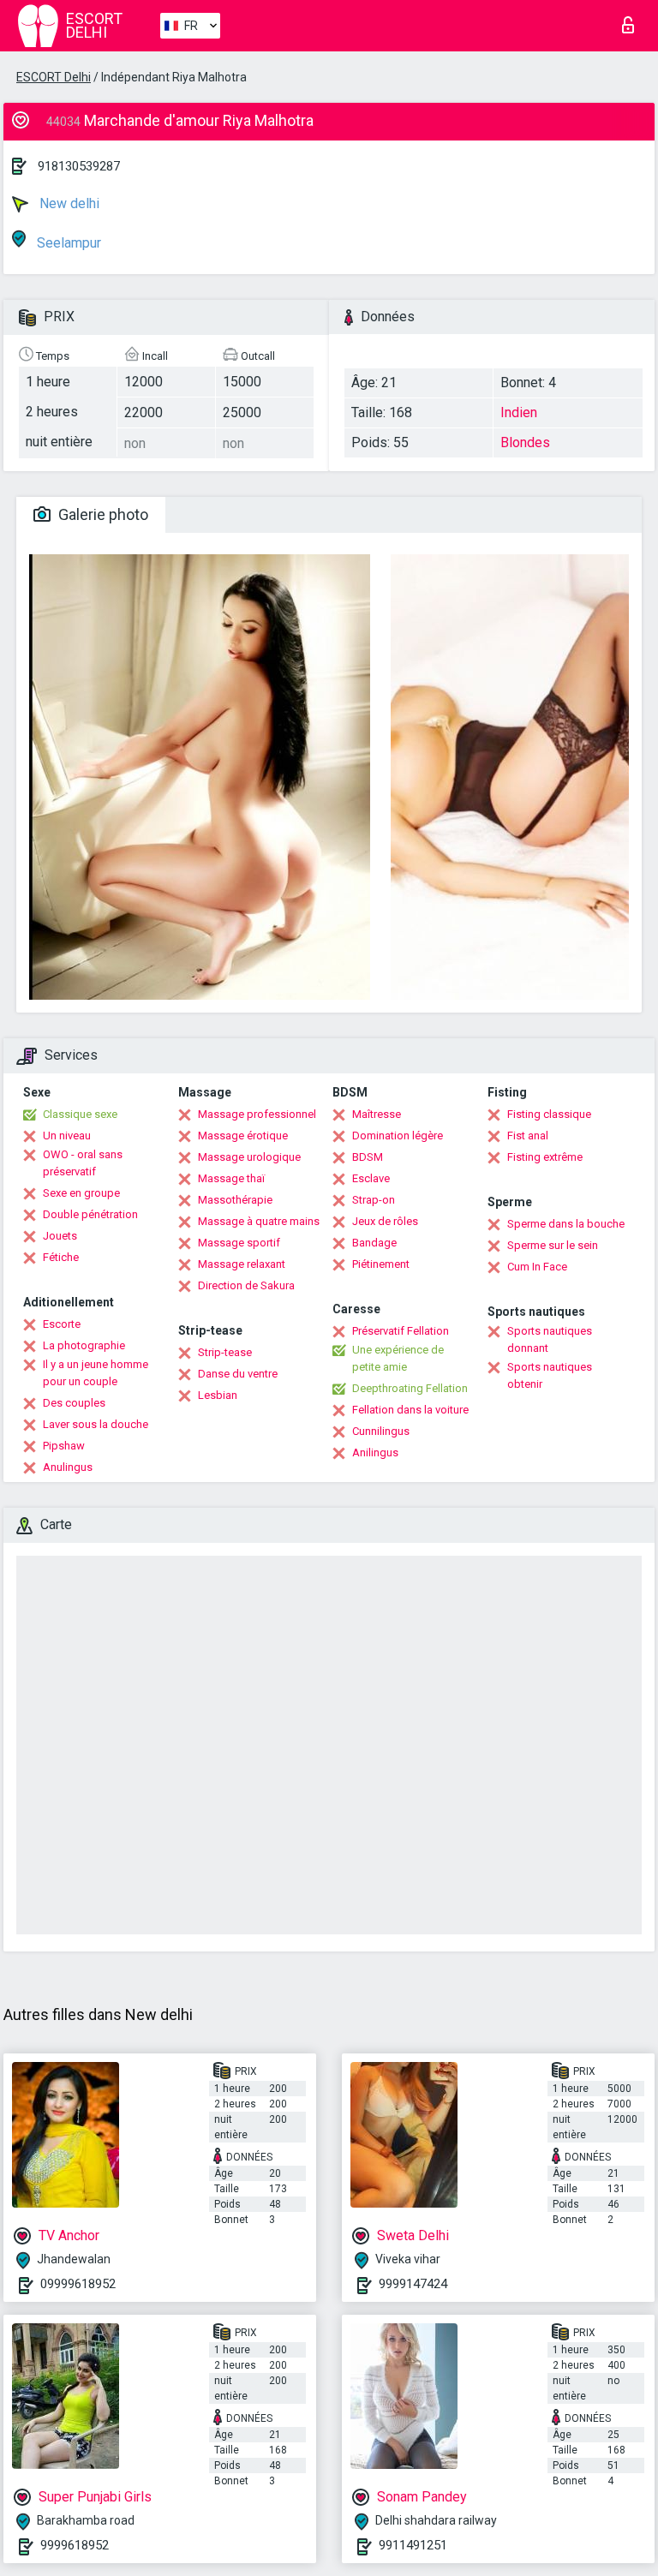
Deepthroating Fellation (410, 1388)
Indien (519, 412)
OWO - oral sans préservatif (83, 1163)
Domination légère (398, 1136)
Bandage (374, 1243)
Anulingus (68, 1467)
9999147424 (413, 2284)
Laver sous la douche (96, 1424)
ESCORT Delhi (54, 77)
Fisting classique (549, 1114)
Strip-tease (225, 1352)
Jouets (60, 1236)
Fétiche (61, 1257)
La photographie (84, 1345)
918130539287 (79, 166)
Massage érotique (243, 1136)
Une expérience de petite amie (398, 1358)
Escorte (62, 1324)
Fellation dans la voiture (410, 1410)
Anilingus (375, 1452)
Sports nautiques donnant (550, 1339)
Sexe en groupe (81, 1193)
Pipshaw (64, 1446)
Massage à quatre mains (259, 1221)
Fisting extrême (545, 1157)
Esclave (371, 1178)
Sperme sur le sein (553, 1245)
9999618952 (75, 2545)
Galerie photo (102, 514)
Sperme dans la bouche (566, 1224)
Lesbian (218, 1395)
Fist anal (528, 1136)
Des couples (74, 1403)
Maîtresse (377, 1114)
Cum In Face (537, 1267)
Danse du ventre (238, 1374)
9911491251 (413, 2545)
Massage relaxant (242, 1264)
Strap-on (374, 1200)
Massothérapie (235, 1200)
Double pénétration (90, 1214)
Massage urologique (249, 1157)
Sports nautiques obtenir (550, 1375)
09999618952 (78, 2284)
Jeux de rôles (385, 1221)
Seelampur (67, 243)
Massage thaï (231, 1178)
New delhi (68, 203)
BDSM (368, 1157)
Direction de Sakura (246, 1285)
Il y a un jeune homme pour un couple (96, 1373)
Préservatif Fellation (401, 1331)
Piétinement (381, 1264)
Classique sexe (80, 1114)
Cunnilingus (381, 1431)
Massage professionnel (257, 1114)
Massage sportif (239, 1243)
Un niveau (67, 1136)
